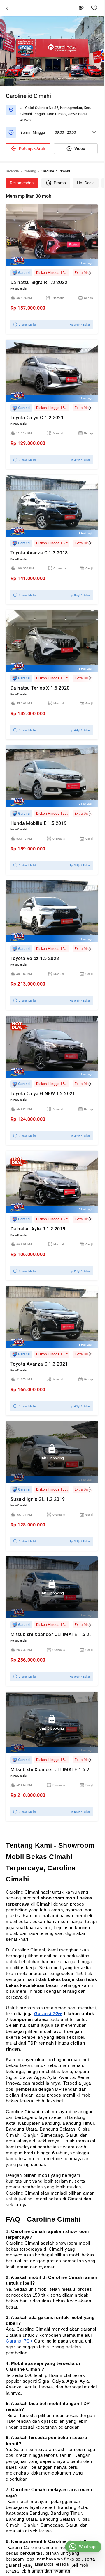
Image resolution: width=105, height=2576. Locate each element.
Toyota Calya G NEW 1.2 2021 (43, 1094)
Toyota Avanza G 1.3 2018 (39, 553)
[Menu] (81, 8)
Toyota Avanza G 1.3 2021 (39, 1364)
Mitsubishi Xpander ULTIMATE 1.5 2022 (54, 1634)
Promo (60, 183)
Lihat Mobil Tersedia (52, 2564)
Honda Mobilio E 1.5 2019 (39, 823)
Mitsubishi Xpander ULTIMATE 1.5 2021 (54, 1770)
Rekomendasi (22, 183)
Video (80, 149)
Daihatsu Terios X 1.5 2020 (40, 688)
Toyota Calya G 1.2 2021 (37, 418)
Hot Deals (86, 183)
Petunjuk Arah (32, 149)
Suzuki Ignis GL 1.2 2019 (38, 1499)
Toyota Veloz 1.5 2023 (35, 958)
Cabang (30, 171)
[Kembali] (9, 8)
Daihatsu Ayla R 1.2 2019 (38, 1229)
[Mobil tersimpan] (94, 8)
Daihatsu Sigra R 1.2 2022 (39, 282)
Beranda (12, 171)
